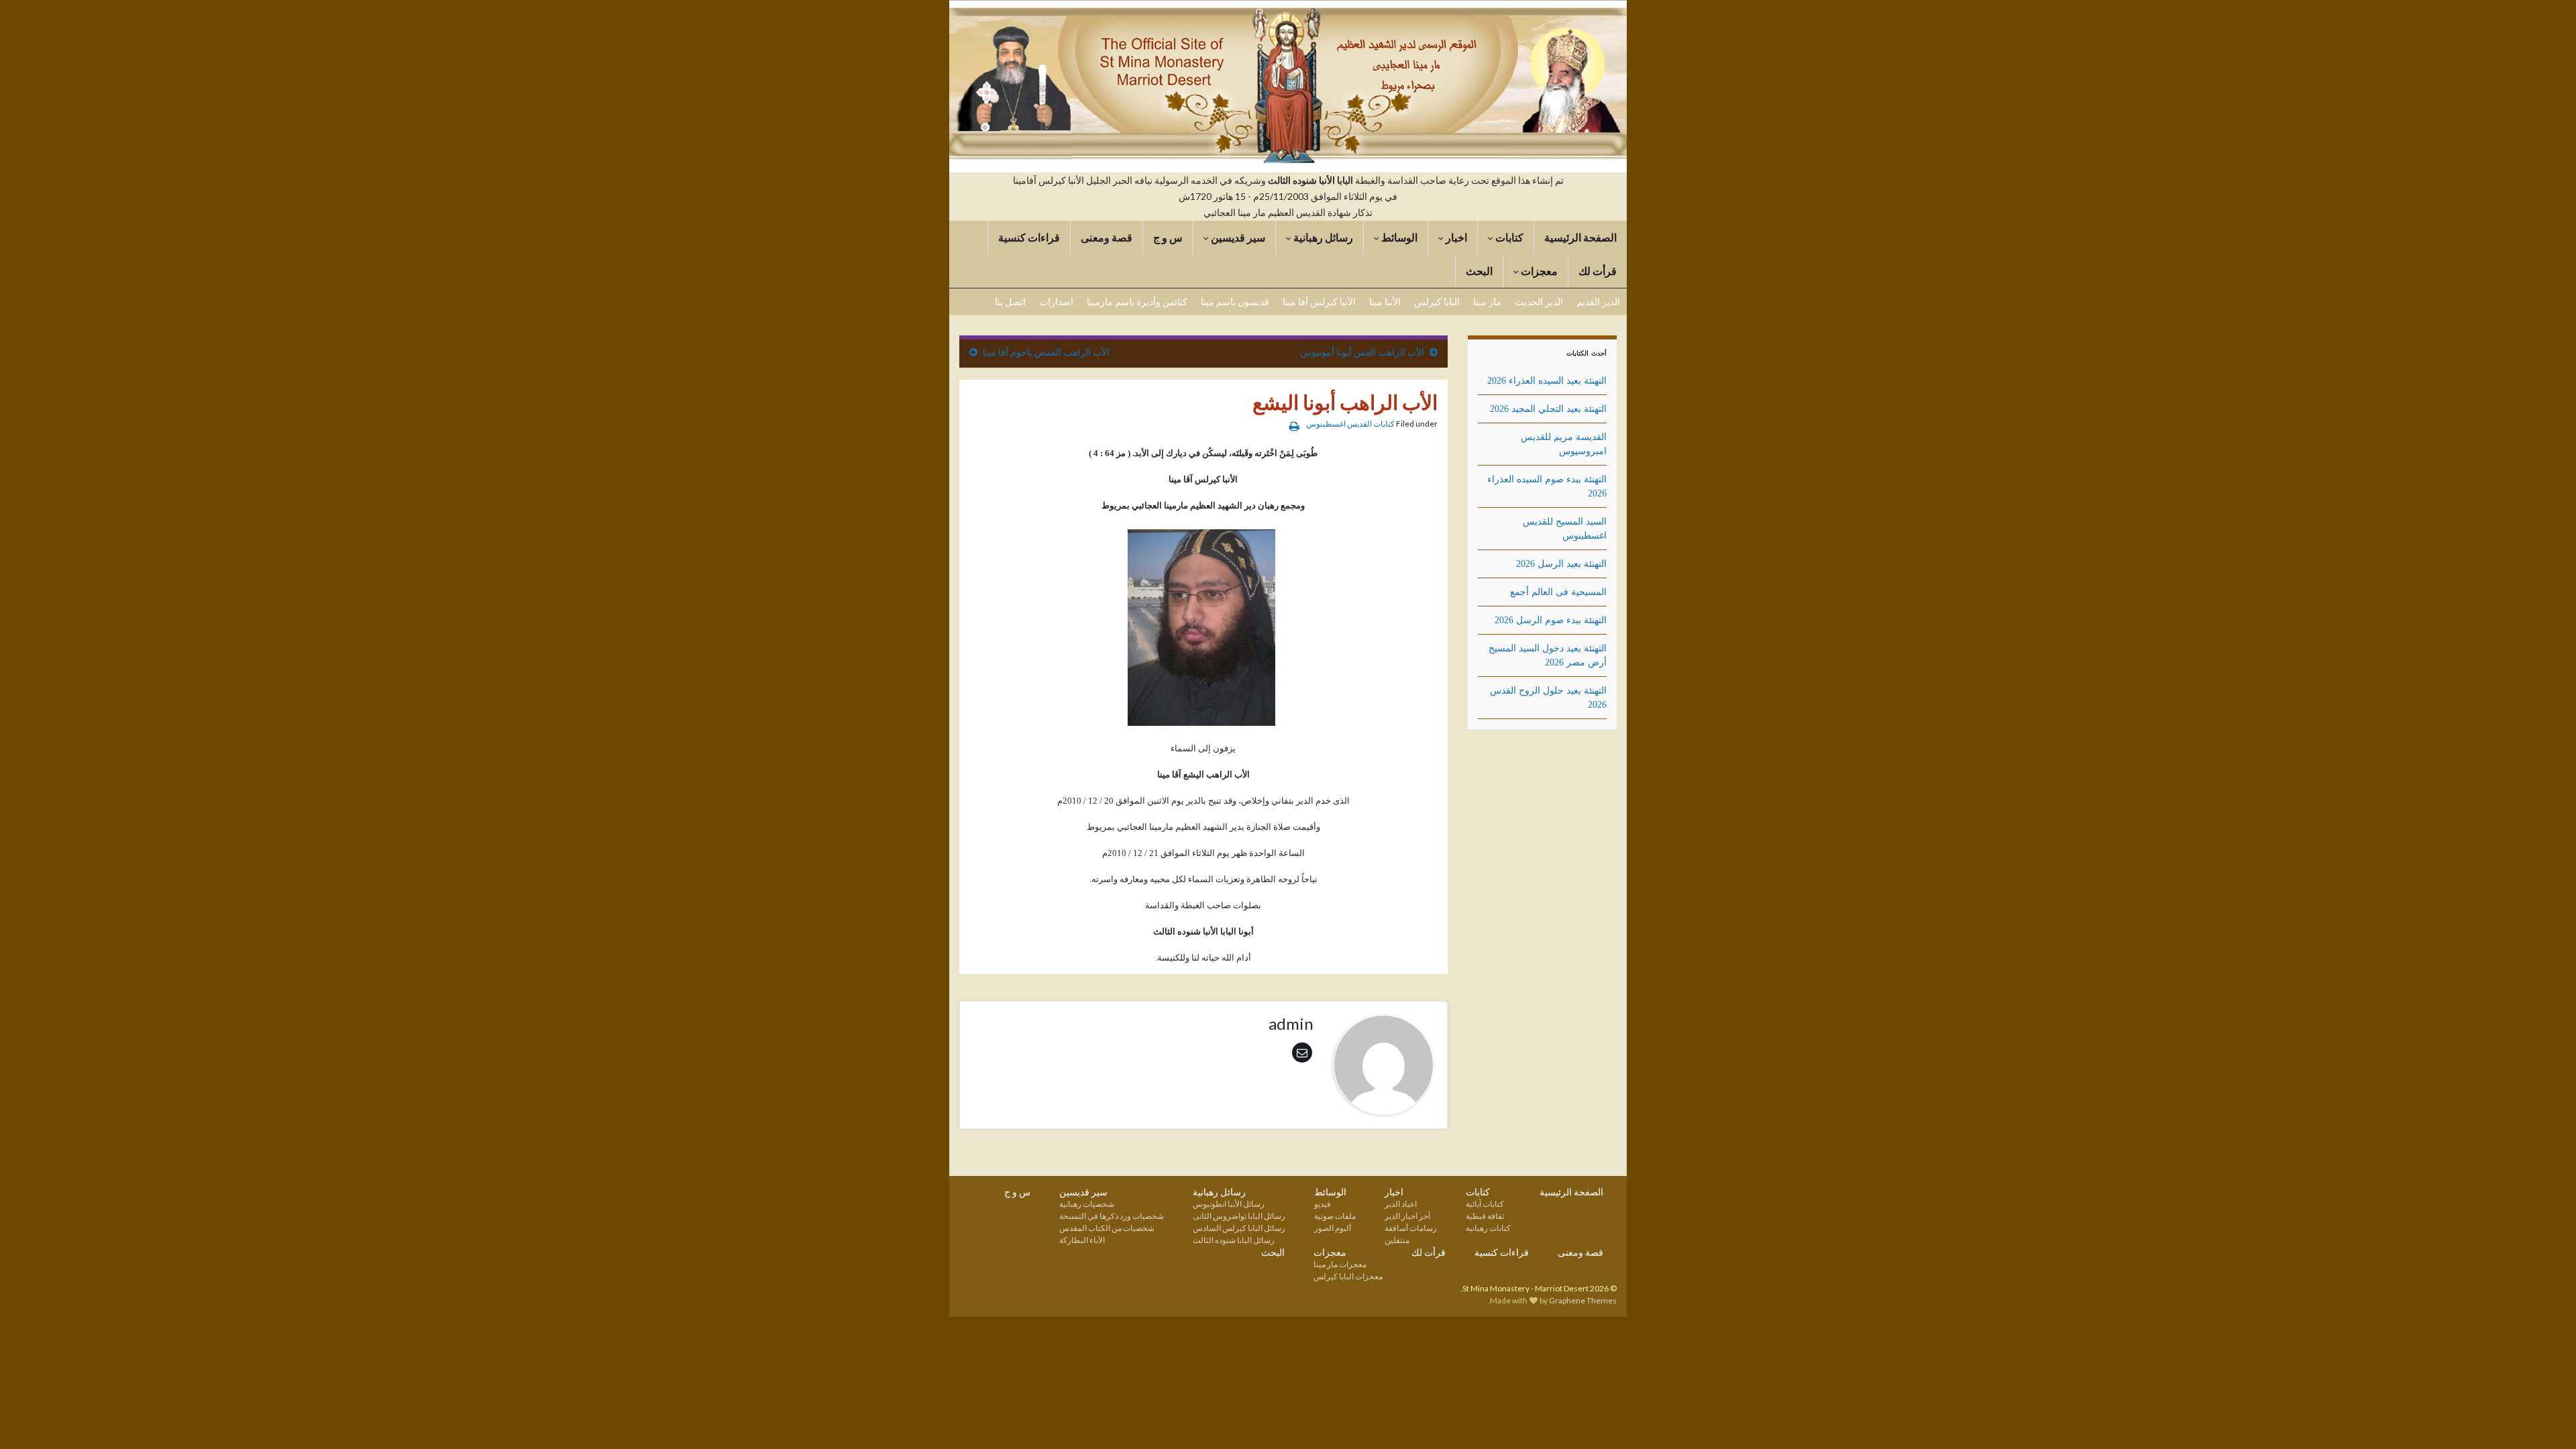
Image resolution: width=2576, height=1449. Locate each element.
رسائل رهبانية (1322, 237)
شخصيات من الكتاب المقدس (1107, 1228)
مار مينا (1487, 302)
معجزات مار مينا (1340, 1264)
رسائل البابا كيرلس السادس (1239, 1228)
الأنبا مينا (1385, 302)
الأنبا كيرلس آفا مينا (1319, 302)
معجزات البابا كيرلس (1348, 1276)
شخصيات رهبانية (1087, 1204)
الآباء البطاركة (1082, 1240)
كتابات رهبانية (1488, 1228)
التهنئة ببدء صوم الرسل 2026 (1551, 620)
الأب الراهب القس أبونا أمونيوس (1362, 352)
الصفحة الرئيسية (1580, 237)
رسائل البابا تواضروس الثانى (1239, 1216)
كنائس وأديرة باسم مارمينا (1137, 302)
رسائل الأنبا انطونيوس (1229, 1204)
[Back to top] (30, 1419)
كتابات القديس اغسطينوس (1350, 424)
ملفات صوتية (1335, 1216)
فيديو (1323, 1204)
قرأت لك (1598, 271)
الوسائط (1398, 237)
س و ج (1168, 237)
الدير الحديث (1539, 302)
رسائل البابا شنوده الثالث (1234, 1240)
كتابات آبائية (1485, 1204)
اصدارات (1056, 302)
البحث (1479, 271)
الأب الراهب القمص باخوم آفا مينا (1046, 352)
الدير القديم (1598, 302)
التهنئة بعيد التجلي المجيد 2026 (1548, 409)
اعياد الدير (1401, 1204)
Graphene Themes (1583, 1300)
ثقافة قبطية (1485, 1216)
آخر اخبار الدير (1407, 1216)
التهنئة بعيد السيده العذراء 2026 (1547, 381)
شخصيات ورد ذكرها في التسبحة (1112, 1216)
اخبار (1455, 237)
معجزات (1538, 271)
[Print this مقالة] (1294, 426)
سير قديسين (1237, 237)
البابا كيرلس (1437, 302)
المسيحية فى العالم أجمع (1558, 592)
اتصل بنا (1010, 302)
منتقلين (1397, 1240)
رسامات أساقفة (1411, 1228)
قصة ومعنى (1107, 237)
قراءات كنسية (1029, 237)
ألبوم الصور (1333, 1228)
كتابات (1508, 237)
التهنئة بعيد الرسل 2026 (1561, 564)
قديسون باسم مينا (1235, 302)
